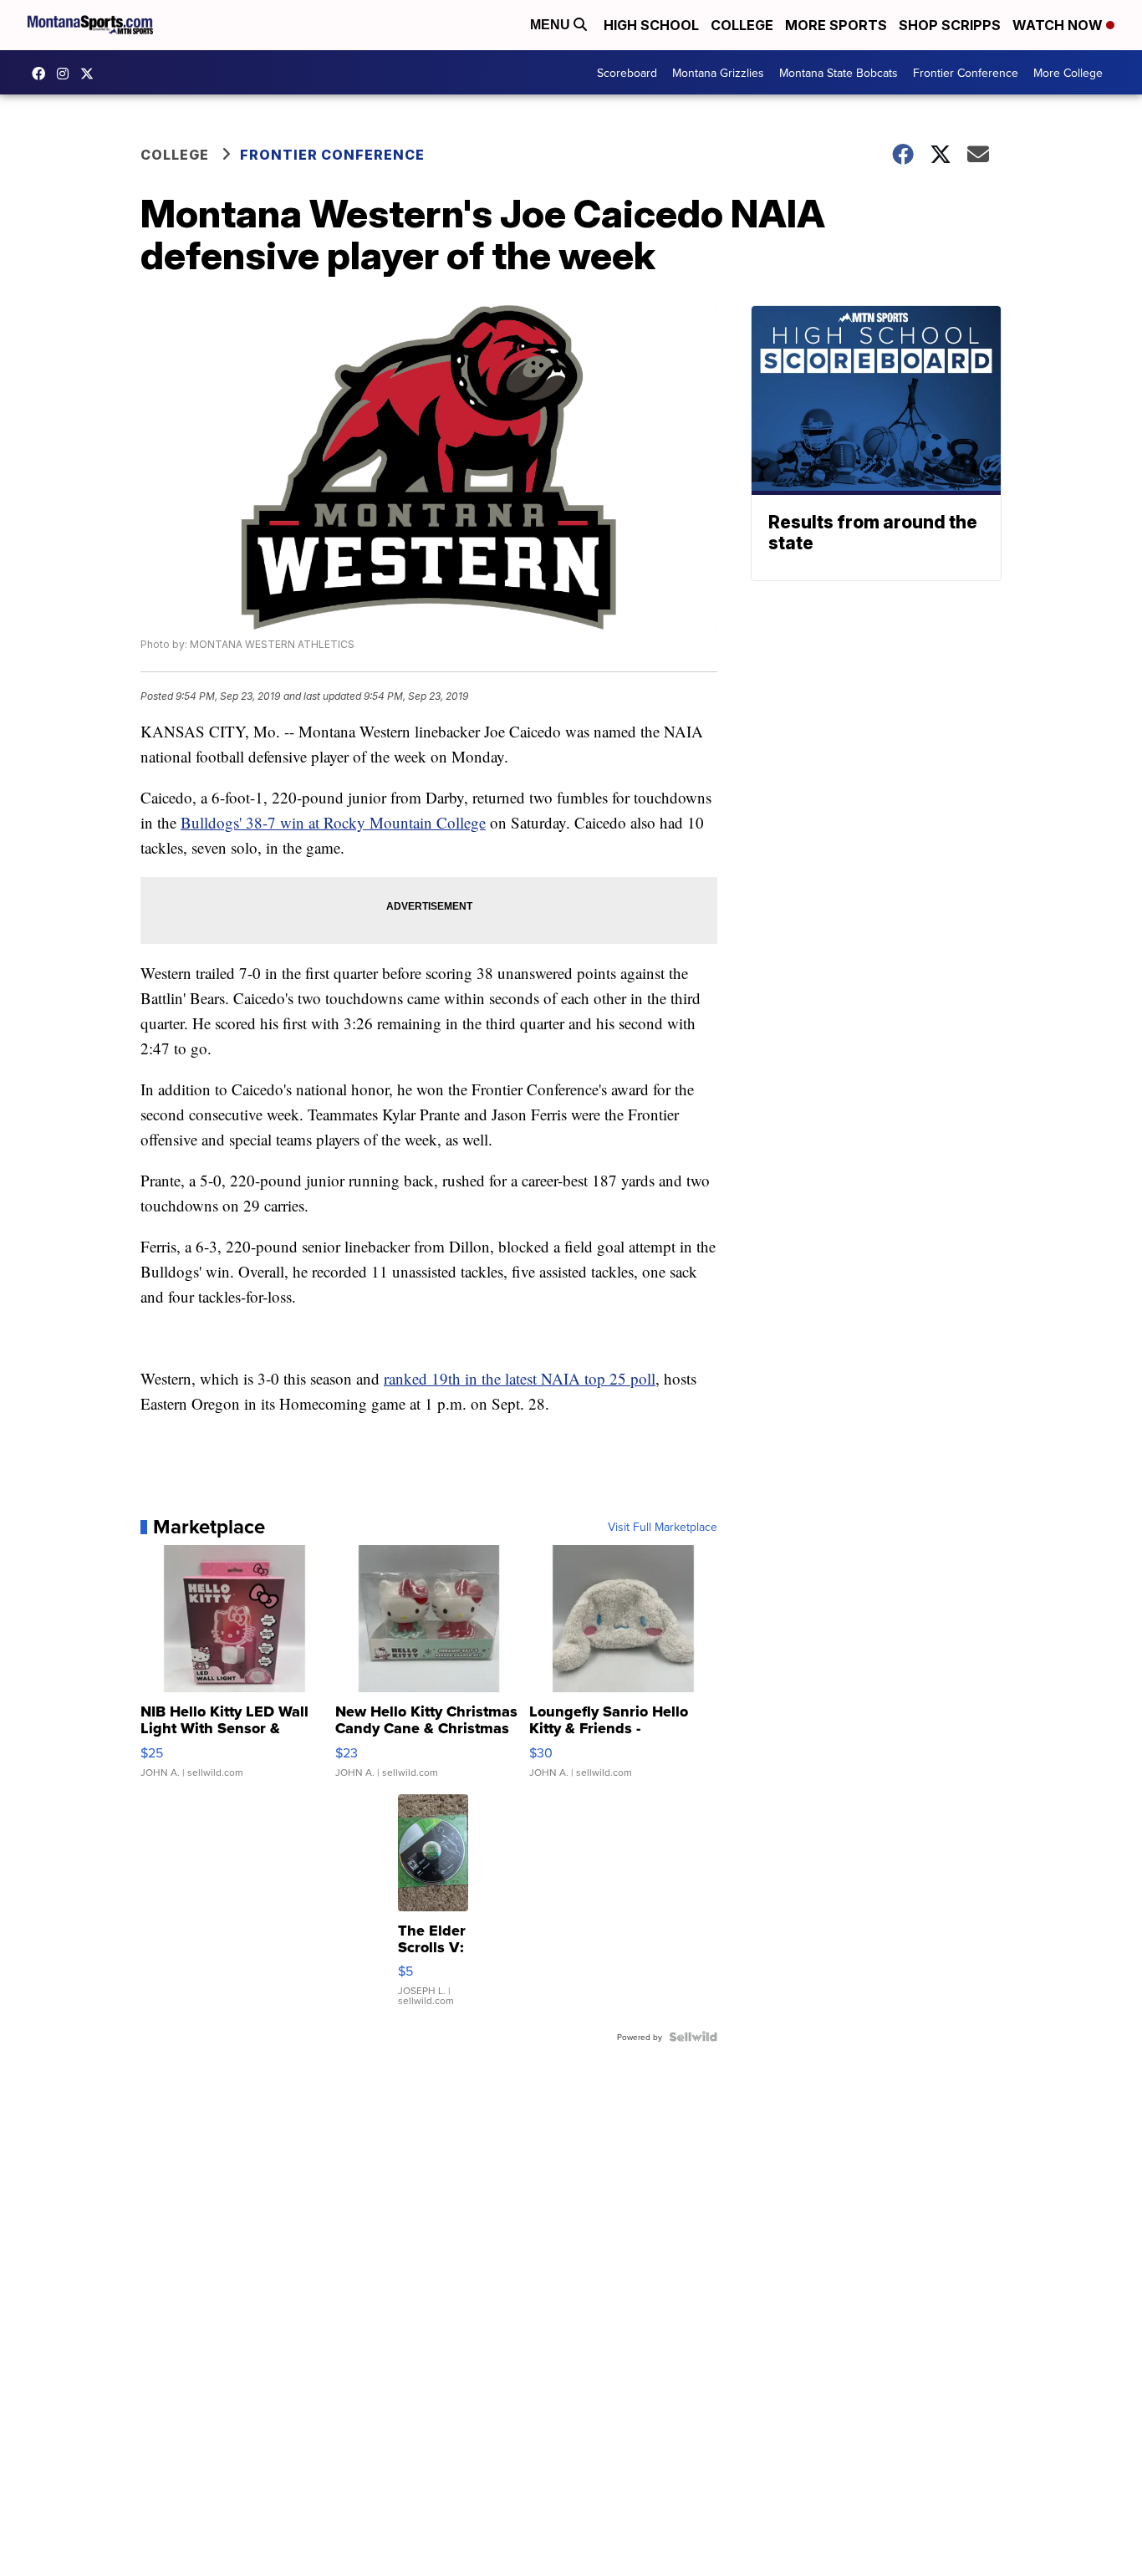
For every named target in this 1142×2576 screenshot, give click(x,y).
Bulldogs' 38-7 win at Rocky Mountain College (333, 822)
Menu (552, 25)
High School (651, 25)
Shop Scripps (950, 25)
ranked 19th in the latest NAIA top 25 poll (520, 1378)
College (742, 25)
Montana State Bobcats (839, 73)
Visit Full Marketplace (663, 1527)
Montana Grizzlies (718, 73)
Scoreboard (627, 73)
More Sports (836, 25)
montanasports (43, 74)
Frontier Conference (966, 73)
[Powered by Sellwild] (693, 2037)
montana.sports (67, 74)
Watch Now (1059, 25)
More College (1068, 73)
